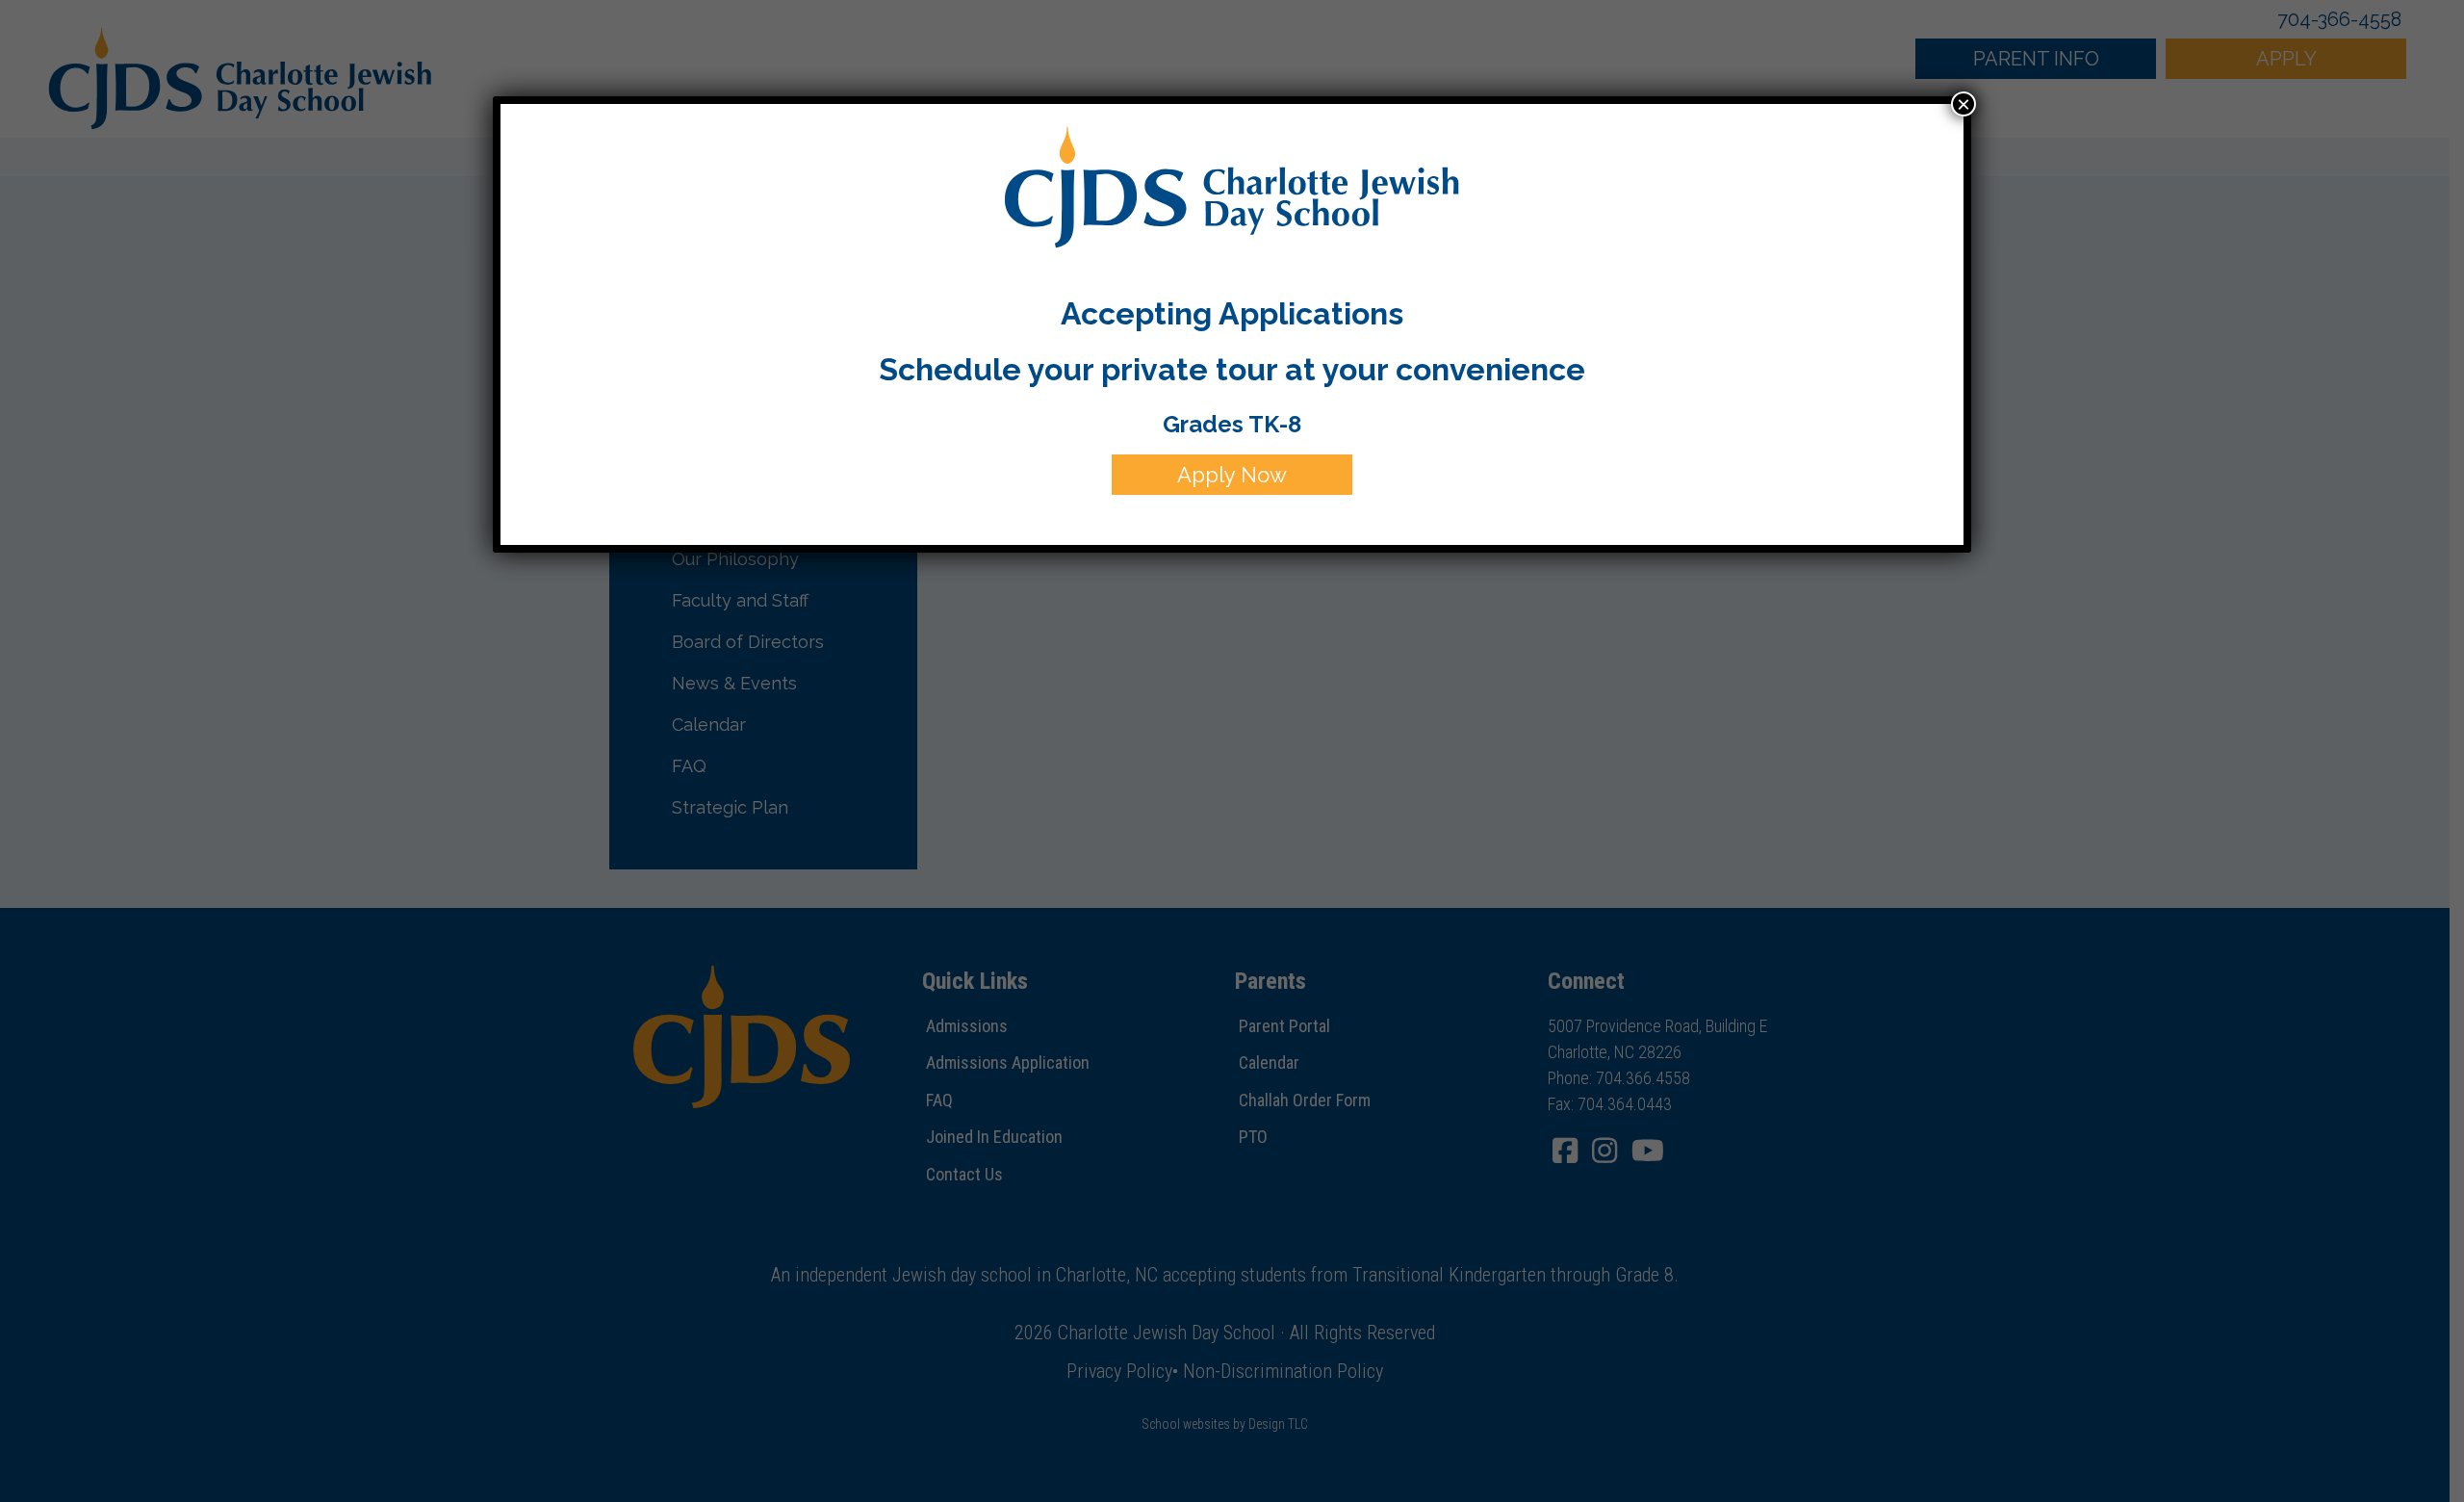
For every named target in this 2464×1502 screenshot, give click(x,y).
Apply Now (1232, 475)
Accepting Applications (1232, 313)
